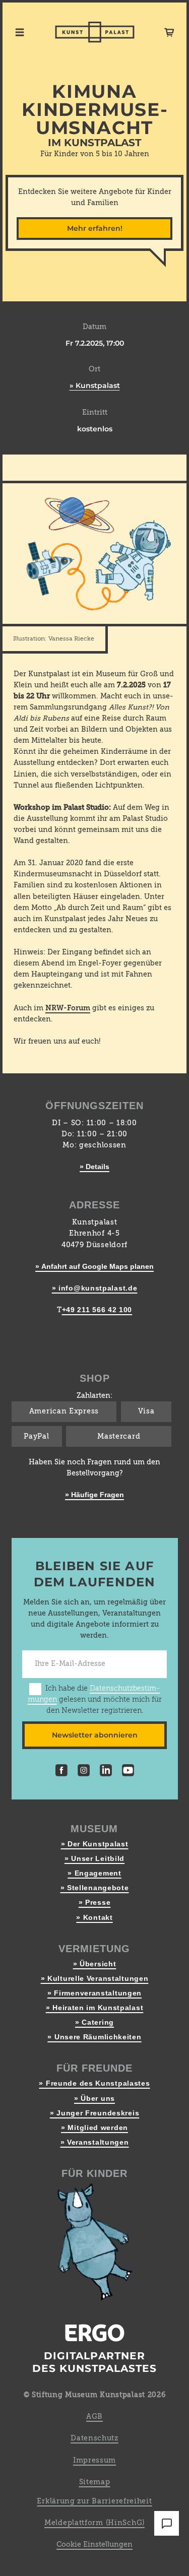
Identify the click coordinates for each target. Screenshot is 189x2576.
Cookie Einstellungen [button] (94, 2545)
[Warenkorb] (169, 32)
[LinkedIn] (106, 1772)
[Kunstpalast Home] (95, 32)
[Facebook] (61, 1772)
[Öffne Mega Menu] (20, 32)
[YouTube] (128, 1772)
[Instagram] (84, 1772)
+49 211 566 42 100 (97, 1310)
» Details (94, 1167)
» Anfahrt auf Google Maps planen (94, 1266)
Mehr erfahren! (95, 228)
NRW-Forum (68, 1008)
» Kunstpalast (95, 385)
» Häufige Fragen (94, 1495)
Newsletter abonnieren (95, 1735)
